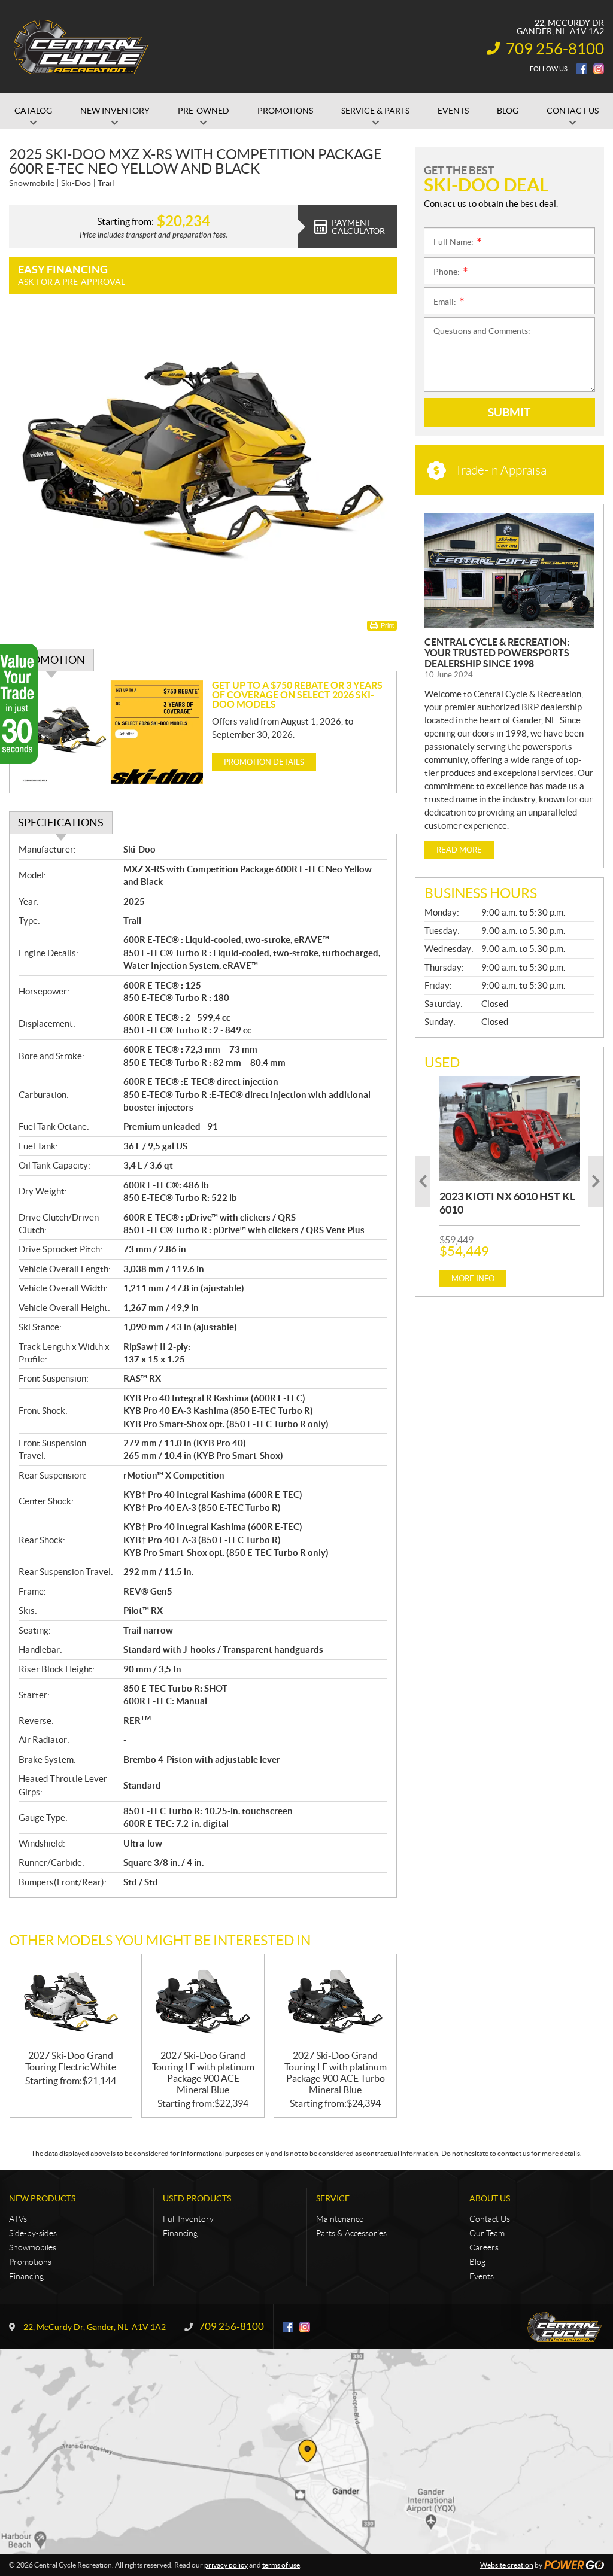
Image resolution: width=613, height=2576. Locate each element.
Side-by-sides (33, 2233)
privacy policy (226, 2565)
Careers (484, 2247)
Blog (477, 2262)
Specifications (61, 822)
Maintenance (340, 2219)
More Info (473, 1278)
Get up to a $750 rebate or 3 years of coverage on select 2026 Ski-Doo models (297, 695)
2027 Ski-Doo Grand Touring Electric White (71, 2061)
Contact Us (490, 2219)
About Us (490, 2198)
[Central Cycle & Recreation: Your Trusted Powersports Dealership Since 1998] (509, 571)
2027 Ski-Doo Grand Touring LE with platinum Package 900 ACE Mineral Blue (203, 2072)
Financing (26, 2276)
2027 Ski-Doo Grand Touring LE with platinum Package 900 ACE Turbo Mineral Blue (336, 2072)
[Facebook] (582, 69)
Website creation (507, 2565)
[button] (423, 1181)
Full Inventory (188, 2219)
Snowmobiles (33, 2247)
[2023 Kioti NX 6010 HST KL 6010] (510, 1129)
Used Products (197, 2198)
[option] (510, 1181)
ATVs (18, 2219)
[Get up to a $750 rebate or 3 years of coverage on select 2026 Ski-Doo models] (111, 732)
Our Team (487, 2233)
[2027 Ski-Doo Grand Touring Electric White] (71, 2002)
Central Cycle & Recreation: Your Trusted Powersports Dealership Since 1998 (497, 653)
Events (482, 2276)
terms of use (281, 2565)
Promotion (51, 660)
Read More (459, 850)
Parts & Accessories (351, 2233)
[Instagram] (599, 69)
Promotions (30, 2262)
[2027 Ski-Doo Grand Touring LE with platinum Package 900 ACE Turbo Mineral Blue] (335, 2002)
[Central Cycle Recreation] (81, 47)
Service (333, 2198)
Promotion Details (264, 762)
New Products (42, 2198)
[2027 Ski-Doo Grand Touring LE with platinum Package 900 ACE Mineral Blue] (203, 2002)
